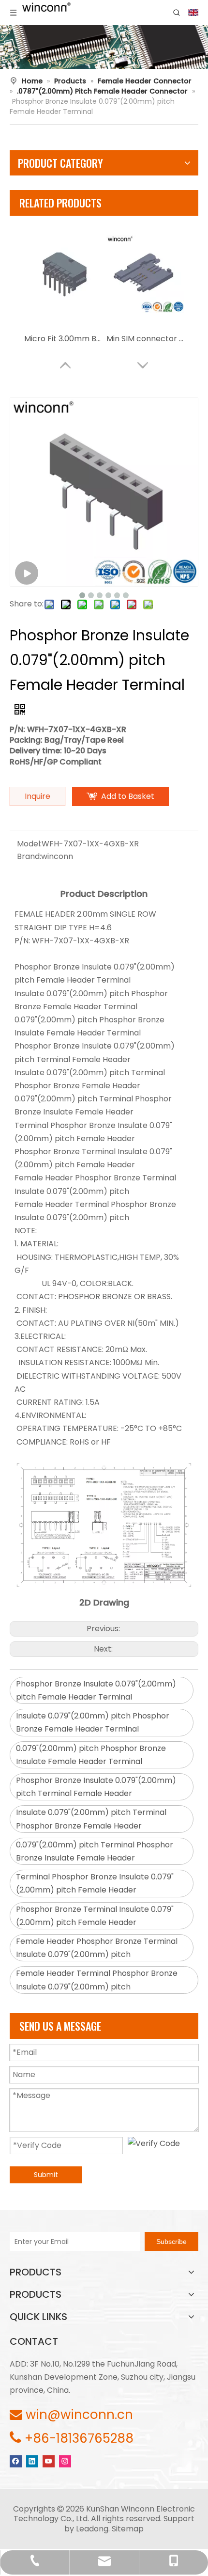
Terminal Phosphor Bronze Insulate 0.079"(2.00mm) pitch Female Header (95, 1883)
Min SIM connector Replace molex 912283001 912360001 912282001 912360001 (145, 339)
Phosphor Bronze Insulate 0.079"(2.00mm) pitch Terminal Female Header (96, 1787)
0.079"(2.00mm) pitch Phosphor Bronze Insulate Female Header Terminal (91, 1755)
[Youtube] (49, 2460)
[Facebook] (16, 2460)
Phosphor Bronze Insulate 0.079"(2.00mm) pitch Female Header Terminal (96, 1690)
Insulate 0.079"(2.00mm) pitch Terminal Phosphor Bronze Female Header (91, 1819)
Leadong (92, 2529)
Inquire (37, 796)
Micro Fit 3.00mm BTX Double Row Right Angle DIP (63, 339)
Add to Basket (128, 796)
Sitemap (128, 2529)
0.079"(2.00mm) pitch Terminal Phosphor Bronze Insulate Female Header (95, 1851)
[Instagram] (65, 2460)
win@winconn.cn (79, 2415)
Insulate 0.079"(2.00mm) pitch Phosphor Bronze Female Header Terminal (93, 1722)
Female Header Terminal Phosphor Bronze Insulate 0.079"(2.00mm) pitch (97, 1980)
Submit (46, 2175)
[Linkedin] (32, 2460)
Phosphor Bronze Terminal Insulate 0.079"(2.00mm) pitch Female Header (95, 1916)
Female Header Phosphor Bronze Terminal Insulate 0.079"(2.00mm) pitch (97, 1948)
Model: (29, 844)
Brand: (29, 856)
